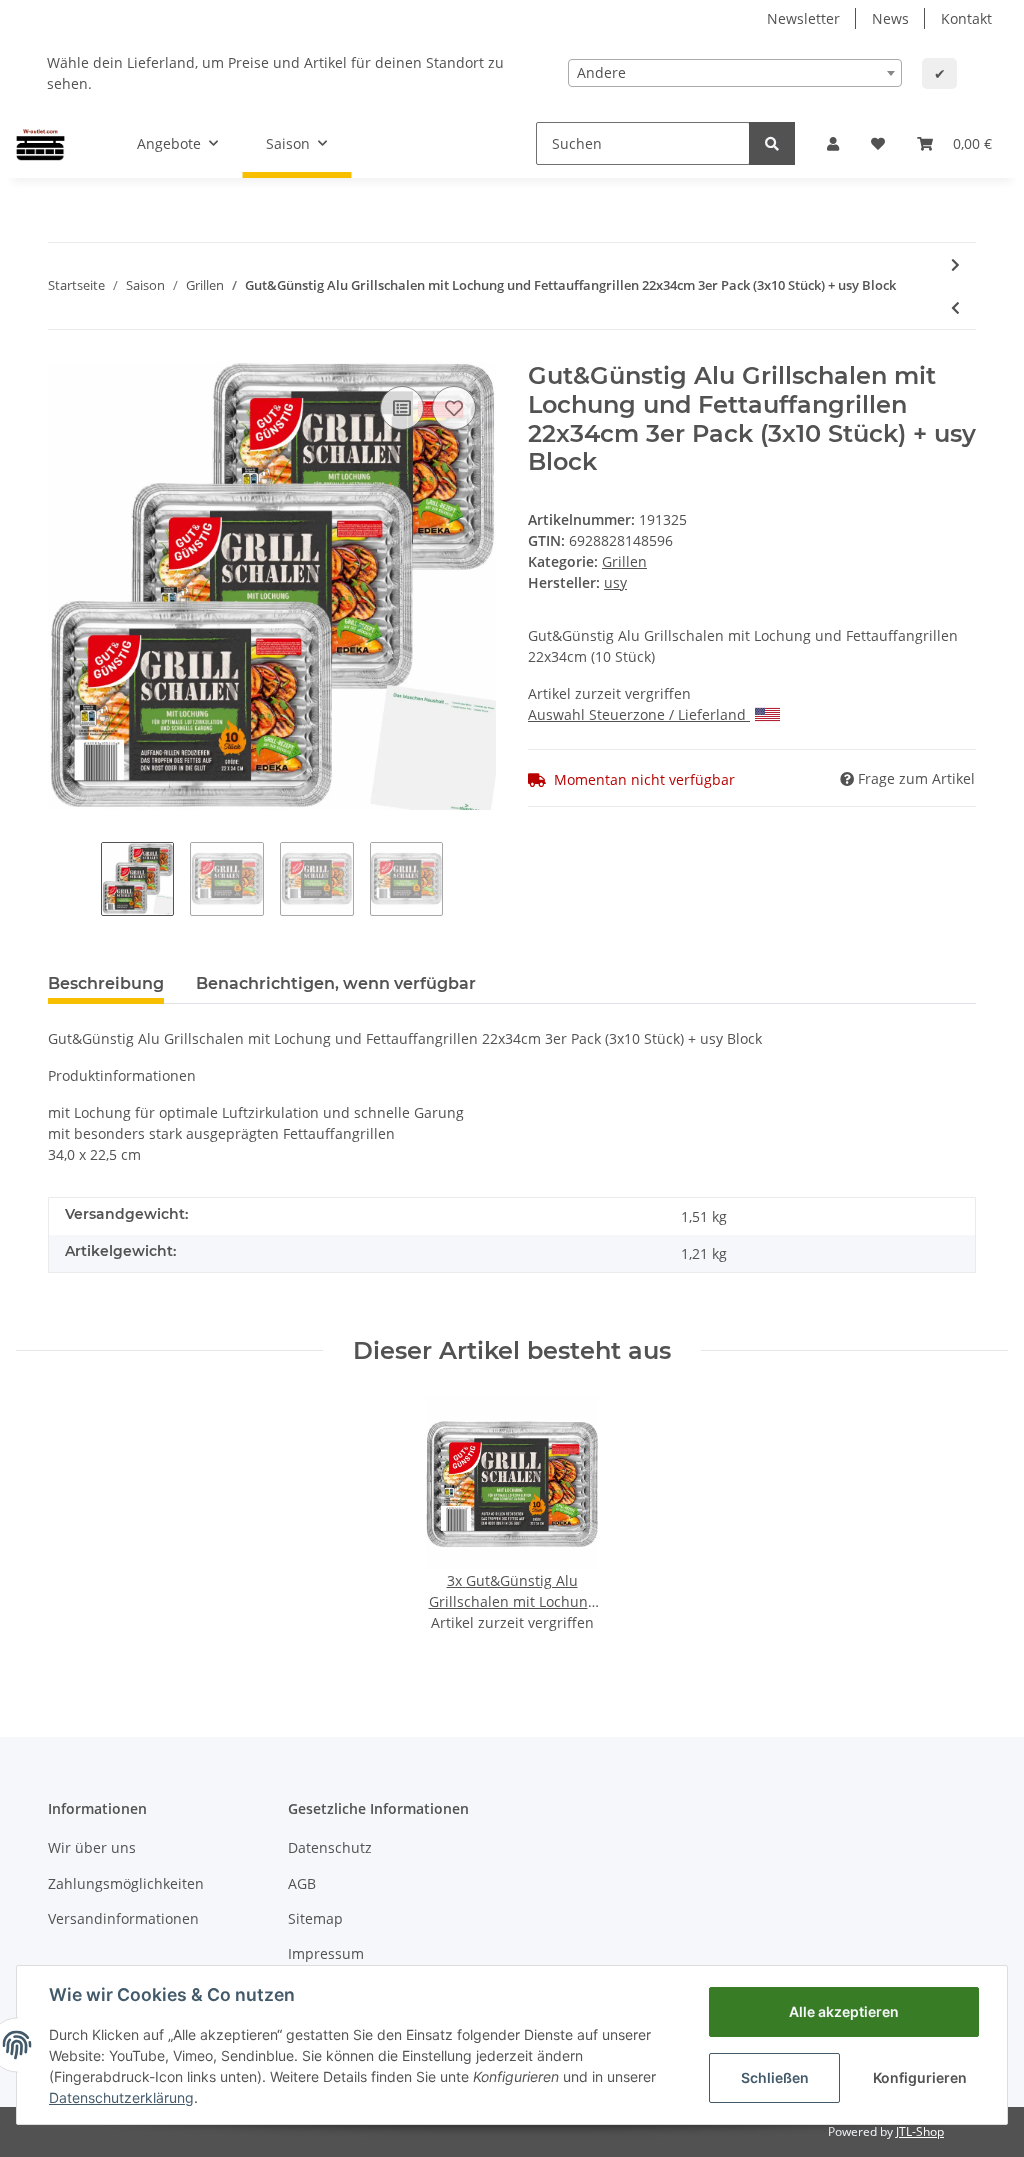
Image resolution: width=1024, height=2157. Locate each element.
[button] (833, 143)
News (890, 18)
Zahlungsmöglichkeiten (126, 1883)
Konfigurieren (920, 2077)
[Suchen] (772, 143)
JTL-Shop (920, 2131)
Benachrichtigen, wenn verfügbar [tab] (336, 983)
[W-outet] (40, 143)
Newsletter (803, 18)
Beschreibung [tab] (106, 983)
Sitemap (315, 1918)
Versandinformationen (123, 1918)
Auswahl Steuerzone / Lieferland (637, 714)
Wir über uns (92, 1847)
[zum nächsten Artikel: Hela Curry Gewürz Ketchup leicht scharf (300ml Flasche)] (955, 264)
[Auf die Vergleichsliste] (402, 408)
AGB (302, 1883)
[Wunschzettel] (878, 143)
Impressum (326, 1953)
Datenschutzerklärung (121, 2097)
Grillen (624, 561)
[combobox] (735, 73)
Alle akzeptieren (844, 2011)
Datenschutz (330, 1847)
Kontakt (966, 18)
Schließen (775, 2077)
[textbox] (735, 73)
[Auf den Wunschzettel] (454, 408)
